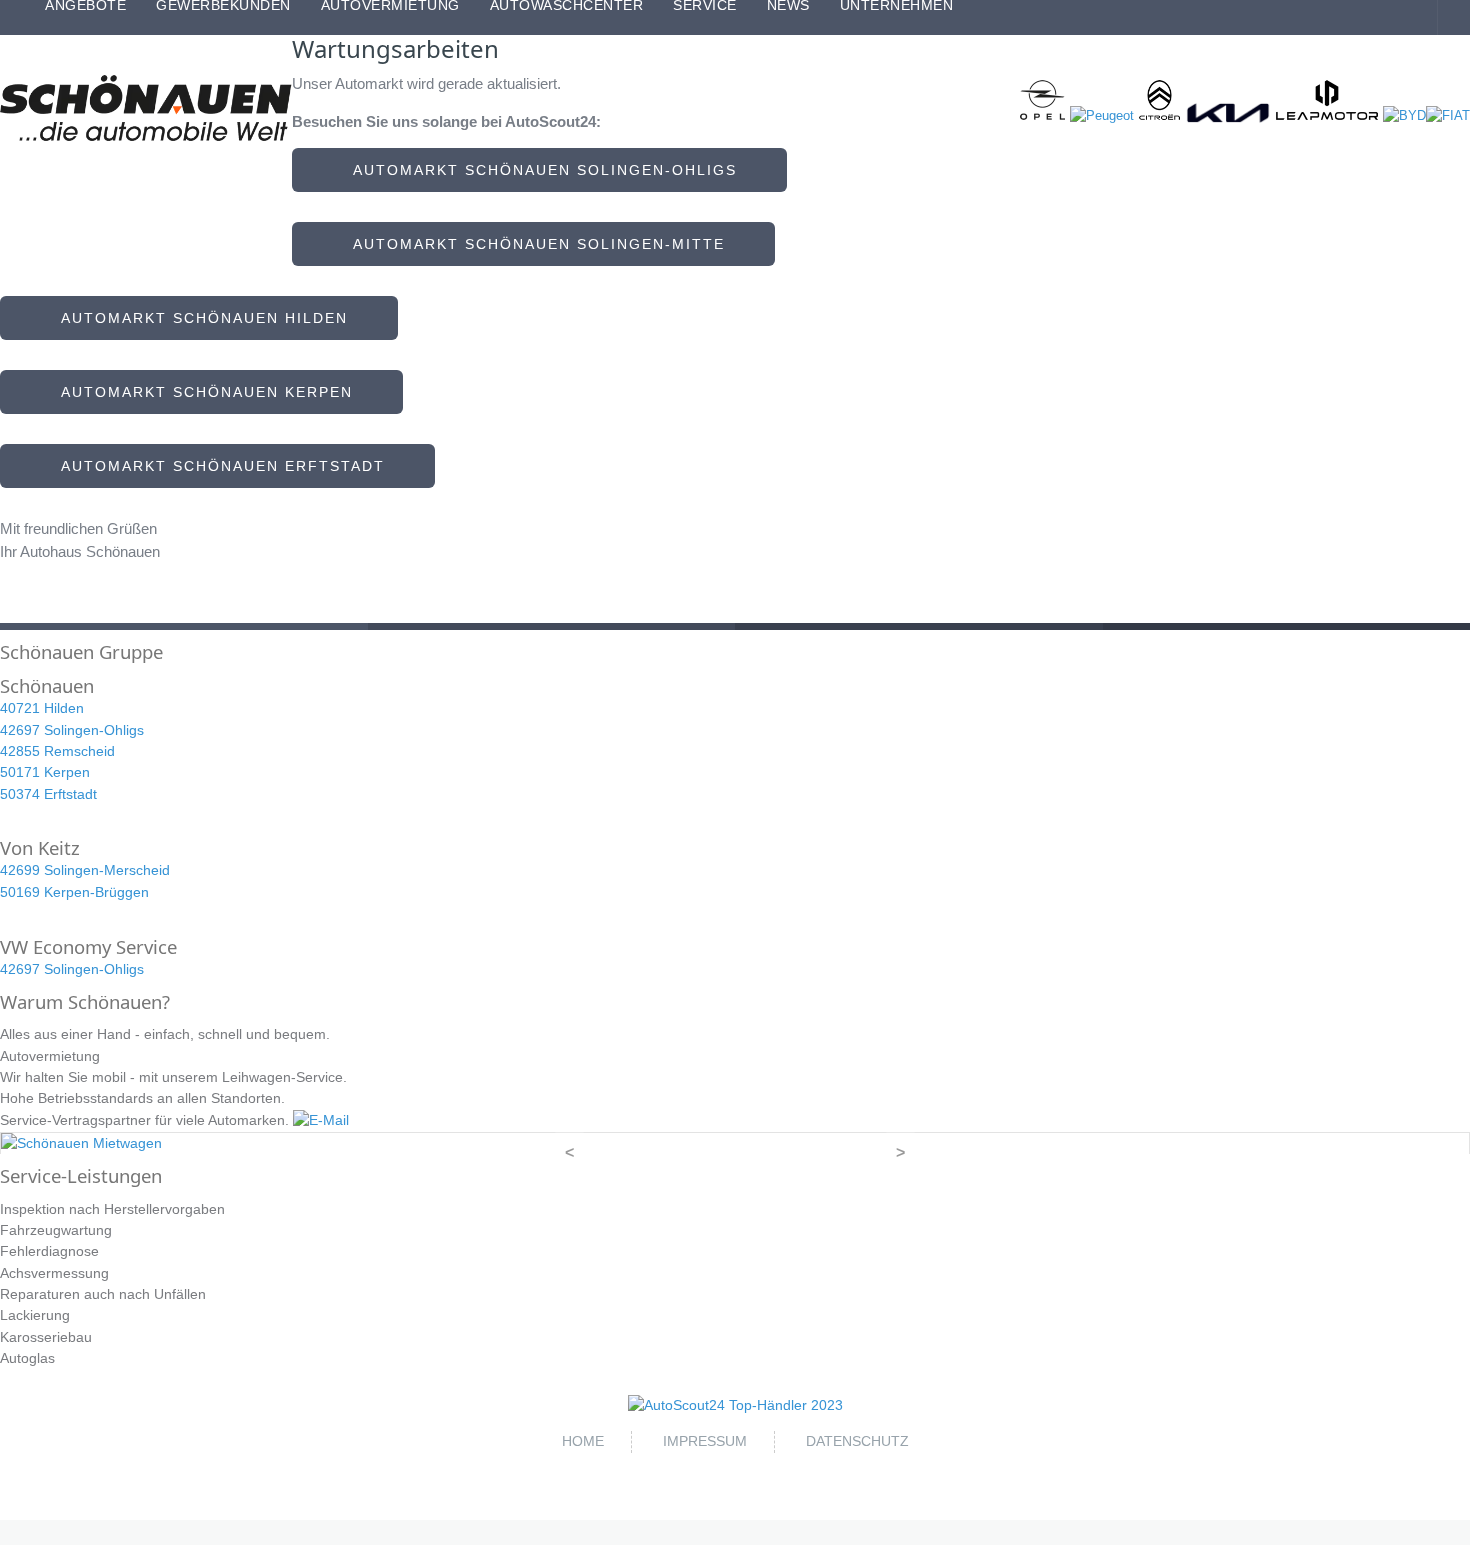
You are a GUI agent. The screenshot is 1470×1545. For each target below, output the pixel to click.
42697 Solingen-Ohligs (72, 730)
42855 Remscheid (57, 751)
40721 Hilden (42, 708)
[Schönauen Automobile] (146, 108)
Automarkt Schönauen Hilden (199, 318)
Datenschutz (857, 1441)
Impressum (705, 1441)
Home (583, 1441)
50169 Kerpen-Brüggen (74, 892)
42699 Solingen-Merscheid (85, 870)
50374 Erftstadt (48, 794)
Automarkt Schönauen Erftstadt (217, 466)
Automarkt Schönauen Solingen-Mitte (533, 244)
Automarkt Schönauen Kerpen (201, 392)
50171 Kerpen (45, 772)
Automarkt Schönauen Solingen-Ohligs (539, 170)
